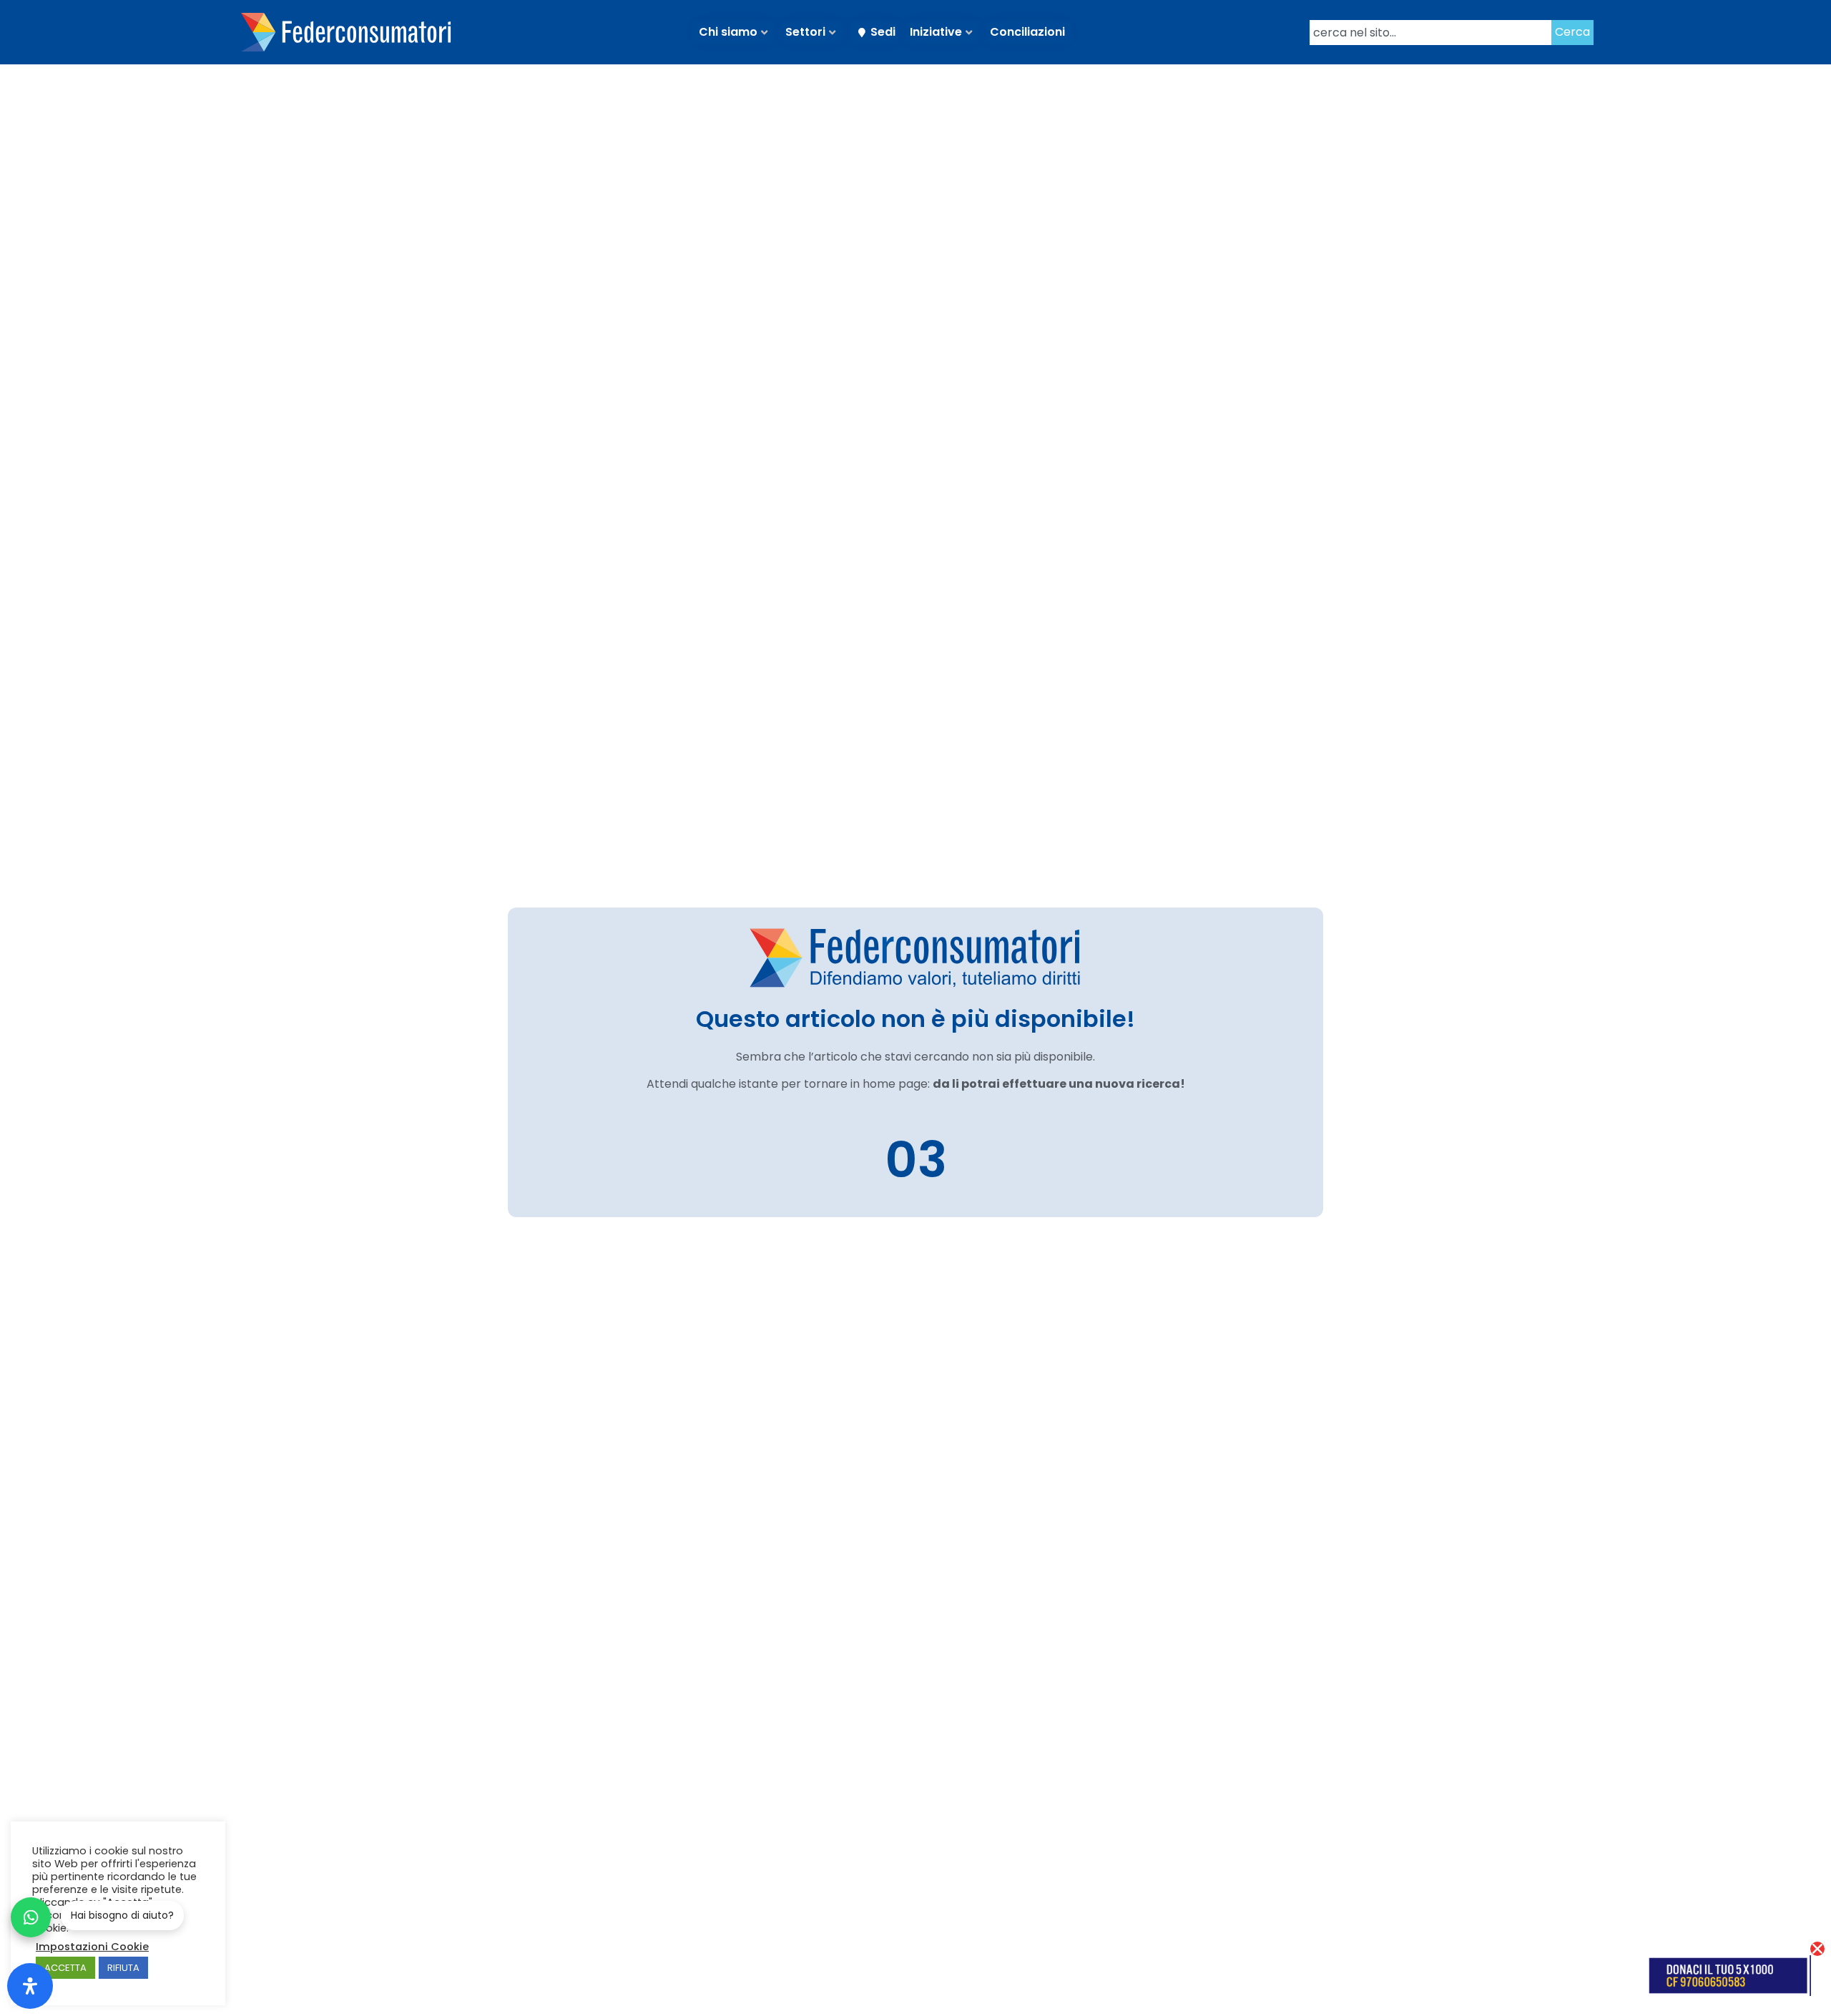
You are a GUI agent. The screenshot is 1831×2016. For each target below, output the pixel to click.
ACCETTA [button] (65, 1968)
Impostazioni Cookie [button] (92, 1947)
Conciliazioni (1027, 32)
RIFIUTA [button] (123, 1968)
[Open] (30, 1986)
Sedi (883, 32)
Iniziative (936, 32)
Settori (805, 32)
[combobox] (1430, 33)
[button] (1817, 1949)
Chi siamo (728, 32)
